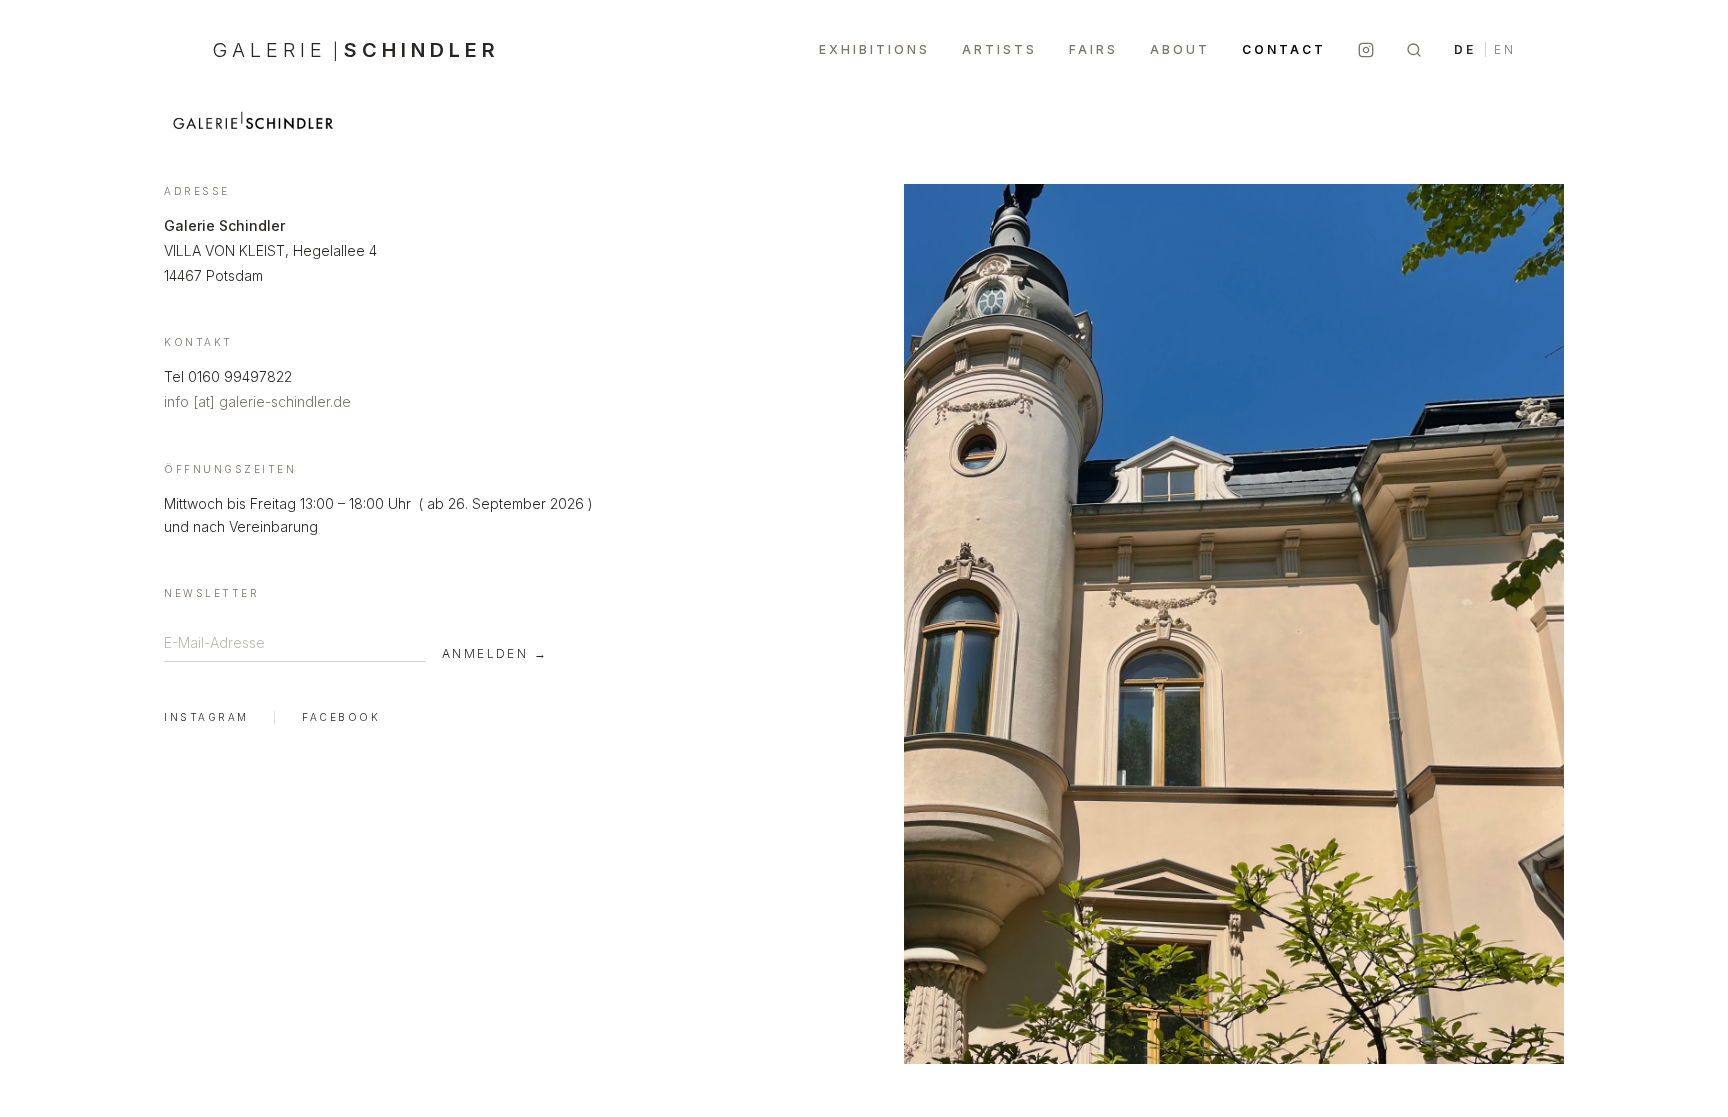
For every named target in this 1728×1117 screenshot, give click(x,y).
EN (1505, 49)
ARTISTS (999, 49)
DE (1465, 49)
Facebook (341, 717)
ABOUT (1180, 49)
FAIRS (1093, 49)
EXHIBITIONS (874, 49)
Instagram (206, 717)
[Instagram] (1366, 50)
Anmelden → (495, 653)
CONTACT (1284, 49)
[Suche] (1414, 50)
